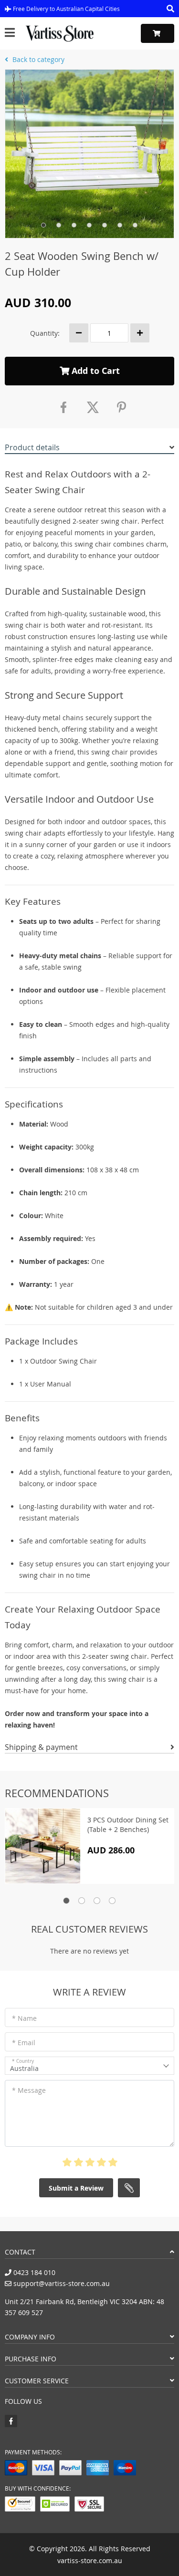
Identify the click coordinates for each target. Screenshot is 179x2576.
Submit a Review (76, 2188)
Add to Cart (95, 371)
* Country (23, 2061)
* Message (29, 2090)
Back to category (37, 59)
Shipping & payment (41, 1747)
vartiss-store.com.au (90, 2560)
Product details (32, 447)
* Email (24, 2043)
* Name (24, 2018)
